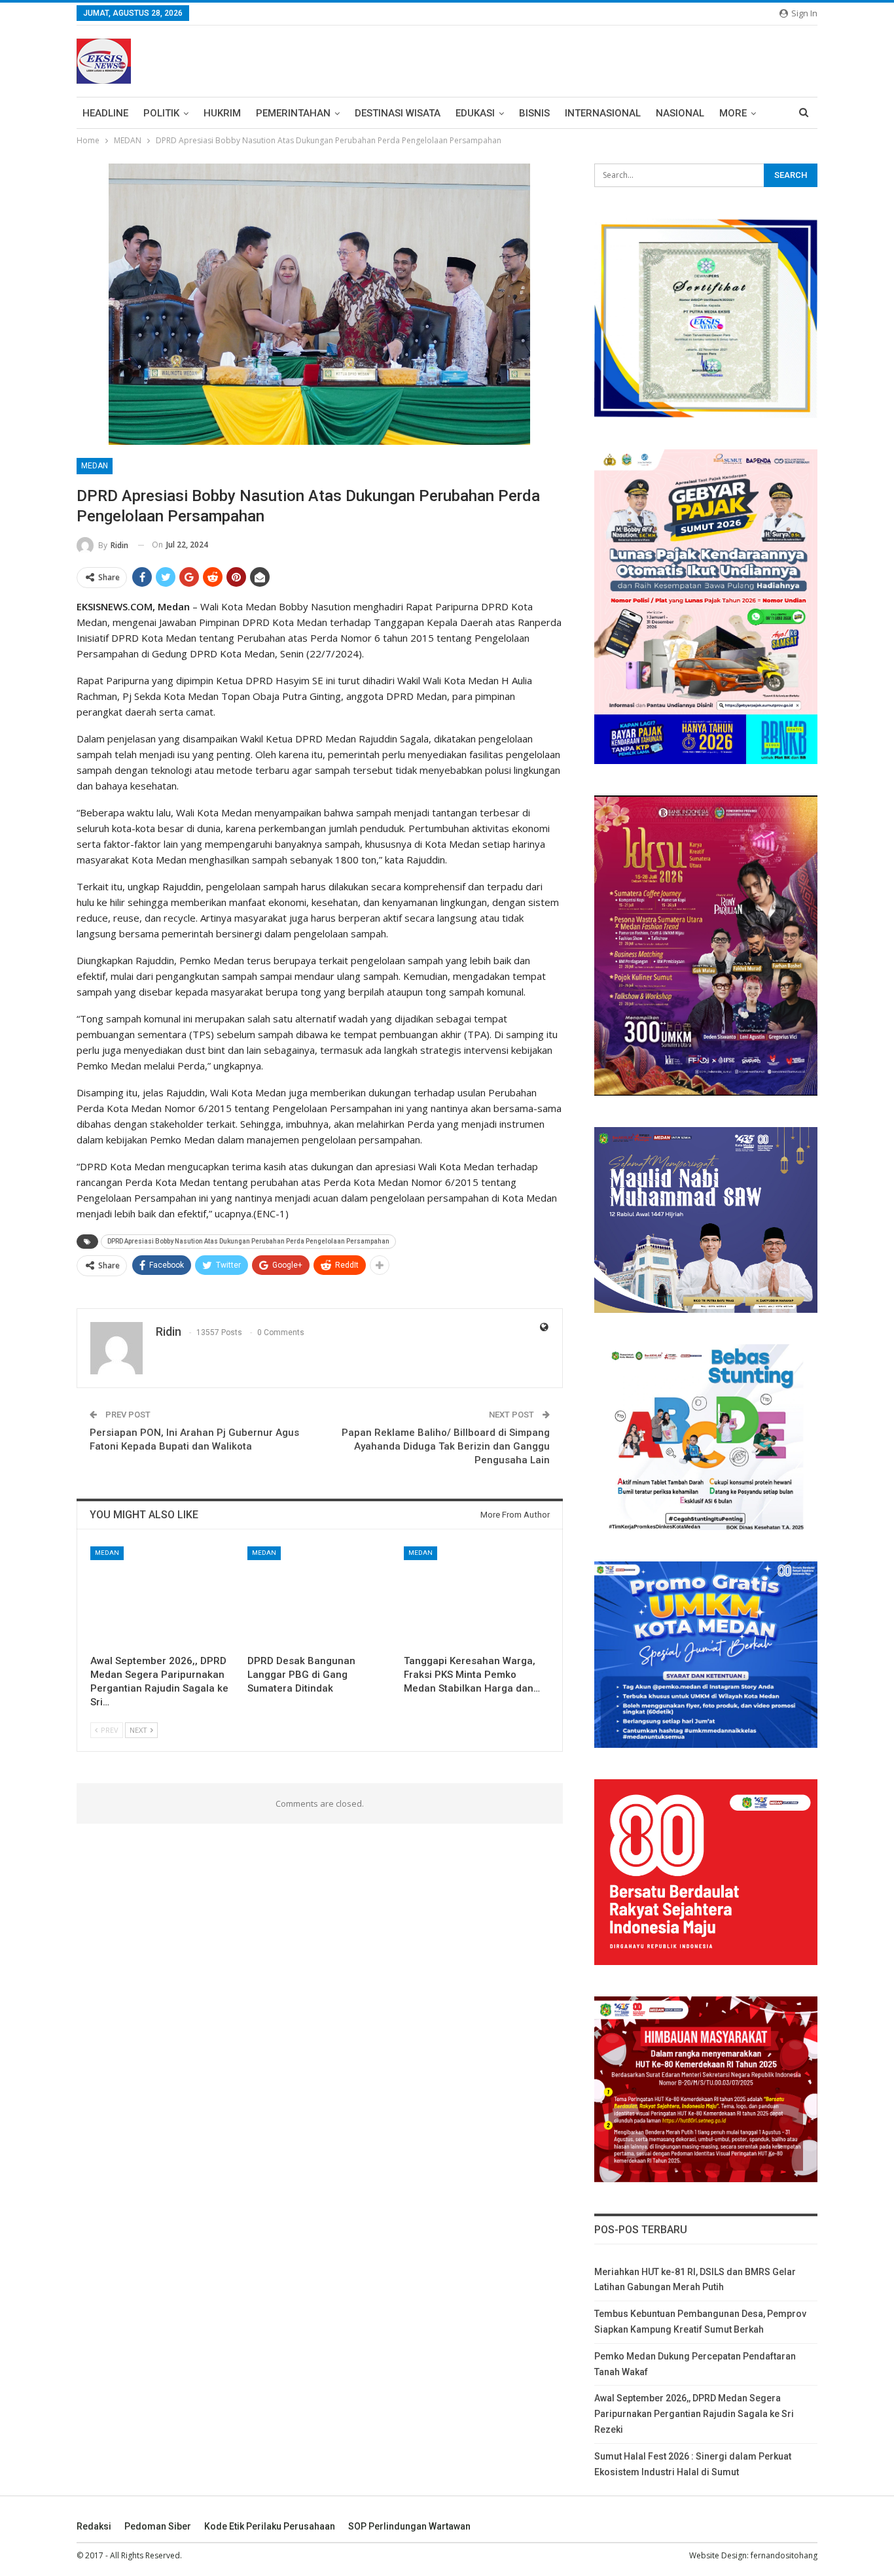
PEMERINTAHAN (293, 113)
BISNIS (534, 113)
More (733, 113)
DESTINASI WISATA (398, 113)
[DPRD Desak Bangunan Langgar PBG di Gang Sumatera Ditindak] (320, 1597)
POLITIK (161, 113)
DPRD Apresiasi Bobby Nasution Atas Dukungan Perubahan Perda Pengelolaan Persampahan (248, 1241)
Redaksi (94, 2526)
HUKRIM (222, 113)
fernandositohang (784, 2555)
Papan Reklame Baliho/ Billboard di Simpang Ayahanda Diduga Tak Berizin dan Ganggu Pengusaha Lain (446, 1446)
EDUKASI (475, 113)
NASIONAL (680, 113)
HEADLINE (105, 113)
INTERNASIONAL (603, 113)
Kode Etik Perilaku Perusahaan (270, 2526)
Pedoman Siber (158, 2526)
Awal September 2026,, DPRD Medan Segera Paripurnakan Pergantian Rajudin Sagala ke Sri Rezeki (694, 2414)
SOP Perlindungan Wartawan (409, 2526)
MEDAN (95, 466)
